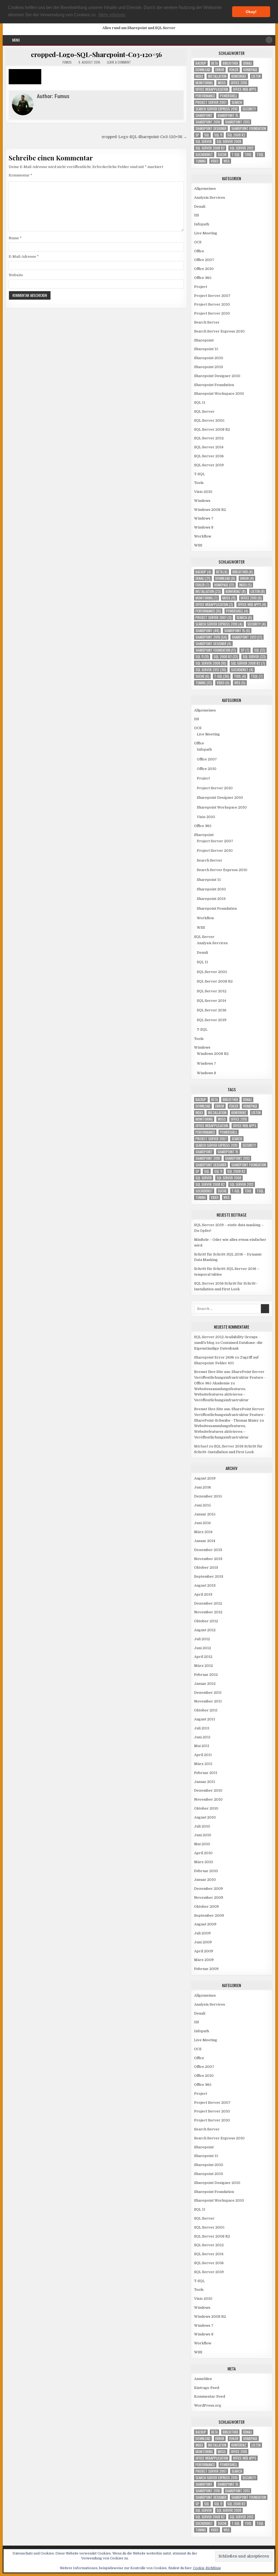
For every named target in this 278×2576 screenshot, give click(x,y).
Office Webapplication (212, 89)
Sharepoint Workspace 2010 (219, 394)
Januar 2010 (205, 1880)
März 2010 (204, 1862)
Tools (199, 483)
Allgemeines (205, 189)
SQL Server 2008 (229, 142)
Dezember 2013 (208, 1550)
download (203, 70)
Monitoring (204, 83)
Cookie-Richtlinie (207, 2568)
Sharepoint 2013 (237, 122)
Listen (256, 76)
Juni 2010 (203, 1835)
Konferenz (239, 76)
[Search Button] (269, 40)
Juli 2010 (202, 1826)
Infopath (202, 224)
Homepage (250, 70)
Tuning (201, 161)
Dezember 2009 (208, 1889)
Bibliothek (230, 63)
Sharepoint (204, 115)
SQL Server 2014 (209, 447)
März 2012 (203, 1666)
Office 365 (203, 278)
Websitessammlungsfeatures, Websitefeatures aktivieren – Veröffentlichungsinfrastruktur (221, 1395)
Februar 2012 (206, 1675)
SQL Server (204, 142)
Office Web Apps (245, 89)
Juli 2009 (202, 1933)
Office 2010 (239, 83)
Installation (217, 76)
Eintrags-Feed (207, 2388)
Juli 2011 (202, 1728)
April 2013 (203, 1594)
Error (220, 70)
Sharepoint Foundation (249, 128)
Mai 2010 (202, 1844)
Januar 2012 (205, 1684)
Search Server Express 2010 (217, 109)
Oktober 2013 (206, 1567)
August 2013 (205, 1585)
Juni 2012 (203, 1648)
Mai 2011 (202, 1746)
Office (199, 251)
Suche (222, 155)
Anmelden (203, 2379)
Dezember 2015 (208, 1496)
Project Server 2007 (211, 102)
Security (249, 109)
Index (199, 76)
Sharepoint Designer (211, 128)
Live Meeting (206, 233)
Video (215, 161)
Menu (16, 40)
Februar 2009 (206, 1969)
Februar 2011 (206, 1773)
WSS (227, 161)
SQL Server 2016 (209, 456)
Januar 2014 (205, 1541)
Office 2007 (204, 260)
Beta (214, 63)
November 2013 (208, 1559)
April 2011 (203, 1755)
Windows (202, 501)
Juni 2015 (203, 1505)
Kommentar (20, 175)
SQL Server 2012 (242, 148)
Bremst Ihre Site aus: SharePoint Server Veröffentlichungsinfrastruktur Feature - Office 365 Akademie (230, 1377)
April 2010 (203, 1853)
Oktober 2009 (206, 1907)
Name (15, 238)
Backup (201, 63)
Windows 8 (204, 527)
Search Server (207, 322)
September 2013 (209, 1576)
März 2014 (203, 1532)
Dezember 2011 (208, 1693)
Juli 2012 (202, 1639)
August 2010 (205, 1817)
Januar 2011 (205, 1782)
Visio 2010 (203, 492)
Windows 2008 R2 (210, 510)
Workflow (203, 536)
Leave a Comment (119, 62)
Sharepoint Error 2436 (214, 1357)
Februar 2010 (206, 1871)
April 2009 (204, 1951)
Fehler (234, 70)
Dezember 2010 (208, 1790)
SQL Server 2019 (209, 465)
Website (16, 275)
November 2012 (208, 1612)
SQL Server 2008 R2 (210, 148)
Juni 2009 (203, 1942)
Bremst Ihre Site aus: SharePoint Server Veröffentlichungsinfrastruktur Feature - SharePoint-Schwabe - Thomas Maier (230, 1415)
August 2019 (205, 1478)
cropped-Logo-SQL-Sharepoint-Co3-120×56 (96, 54)
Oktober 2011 (206, 1710)
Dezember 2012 (208, 1603)
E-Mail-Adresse (24, 257)
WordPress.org (208, 2405)
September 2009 (209, 1915)
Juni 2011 (202, 1737)
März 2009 (204, 1960)
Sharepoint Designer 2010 (217, 376)
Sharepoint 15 (228, 115)
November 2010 (208, 1799)
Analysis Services (210, 198)
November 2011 (208, 1701)
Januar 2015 (205, 1514)
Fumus (67, 62)
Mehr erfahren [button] (112, 15)
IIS (197, 215)
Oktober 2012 (206, 1621)
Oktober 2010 (206, 1808)
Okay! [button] (251, 12)
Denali (247, 63)
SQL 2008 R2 (236, 135)
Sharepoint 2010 (208, 122)
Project (201, 287)
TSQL (260, 155)
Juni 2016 (203, 1487)
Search (237, 102)
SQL (207, 135)
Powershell (229, 96)
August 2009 (205, 1924)
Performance (205, 96)
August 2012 (205, 1630)
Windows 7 (204, 518)
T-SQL (236, 155)
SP (197, 135)
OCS (198, 242)
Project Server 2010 (212, 304)
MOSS (222, 83)
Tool (248, 155)
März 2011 (203, 1764)
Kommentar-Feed (210, 2396)
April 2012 (203, 1657)
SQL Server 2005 (209, 420)
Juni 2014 (202, 1523)
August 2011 (205, 1719)
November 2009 (209, 1898)
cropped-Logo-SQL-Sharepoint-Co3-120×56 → (144, 137)
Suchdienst (204, 155)
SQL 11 (218, 135)
